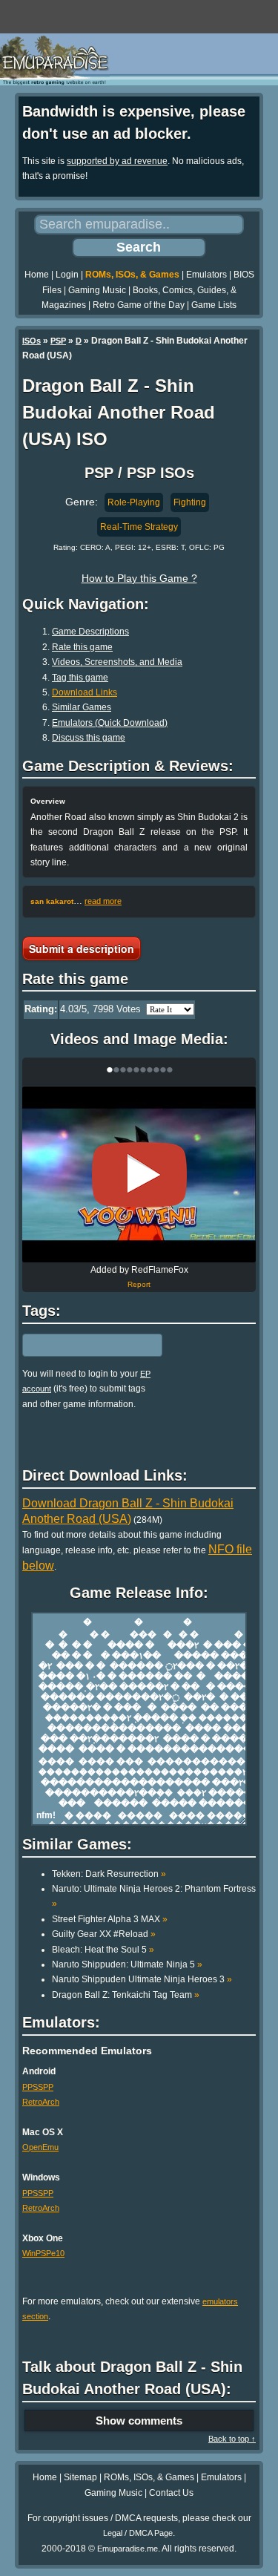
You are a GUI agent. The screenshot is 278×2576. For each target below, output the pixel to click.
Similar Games (82, 707)
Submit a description (82, 948)
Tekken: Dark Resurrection (109, 1874)
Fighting (190, 502)
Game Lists (214, 305)
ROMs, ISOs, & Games (132, 275)
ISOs (32, 341)
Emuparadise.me (128, 2549)
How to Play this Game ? (139, 578)
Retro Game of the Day (139, 305)
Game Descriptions (90, 632)
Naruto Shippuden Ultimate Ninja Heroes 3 (142, 1979)
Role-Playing (134, 502)
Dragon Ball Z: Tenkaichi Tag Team (126, 1995)
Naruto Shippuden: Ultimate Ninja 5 (127, 1964)
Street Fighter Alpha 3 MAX (110, 1919)
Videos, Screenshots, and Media (117, 662)
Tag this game (80, 678)
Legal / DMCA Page (138, 2533)
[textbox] (87, 1345)
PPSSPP (38, 2087)
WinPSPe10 (43, 2253)
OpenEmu (40, 2147)
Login (67, 275)
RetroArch (41, 2102)
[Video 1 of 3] (139, 1175)
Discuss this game (89, 738)
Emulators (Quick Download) (110, 723)
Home (37, 275)
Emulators (206, 275)
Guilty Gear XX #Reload (104, 1934)
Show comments (139, 2421)
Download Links (85, 692)
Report (139, 1284)
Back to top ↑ (232, 2439)
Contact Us (171, 2493)
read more (103, 901)
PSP (58, 341)
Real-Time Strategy (139, 527)
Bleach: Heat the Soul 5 (103, 1950)
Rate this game (82, 647)
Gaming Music (97, 290)
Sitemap (80, 2477)
